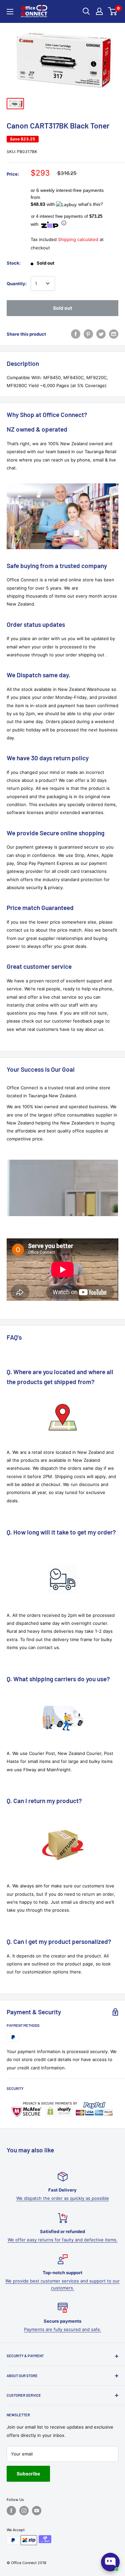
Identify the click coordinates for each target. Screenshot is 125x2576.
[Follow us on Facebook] (11, 2511)
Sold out (62, 308)
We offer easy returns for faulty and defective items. (63, 2240)
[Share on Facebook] (76, 334)
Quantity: (17, 284)
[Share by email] (114, 334)
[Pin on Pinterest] (88, 334)
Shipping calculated (78, 239)
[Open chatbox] (110, 2562)
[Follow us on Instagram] (24, 2511)
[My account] (99, 11)
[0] (113, 11)
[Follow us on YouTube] (37, 2511)
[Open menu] (10, 12)
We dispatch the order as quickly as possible (63, 2198)
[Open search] (86, 11)
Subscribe (28, 2474)
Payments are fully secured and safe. (63, 2329)
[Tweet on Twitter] (101, 334)
